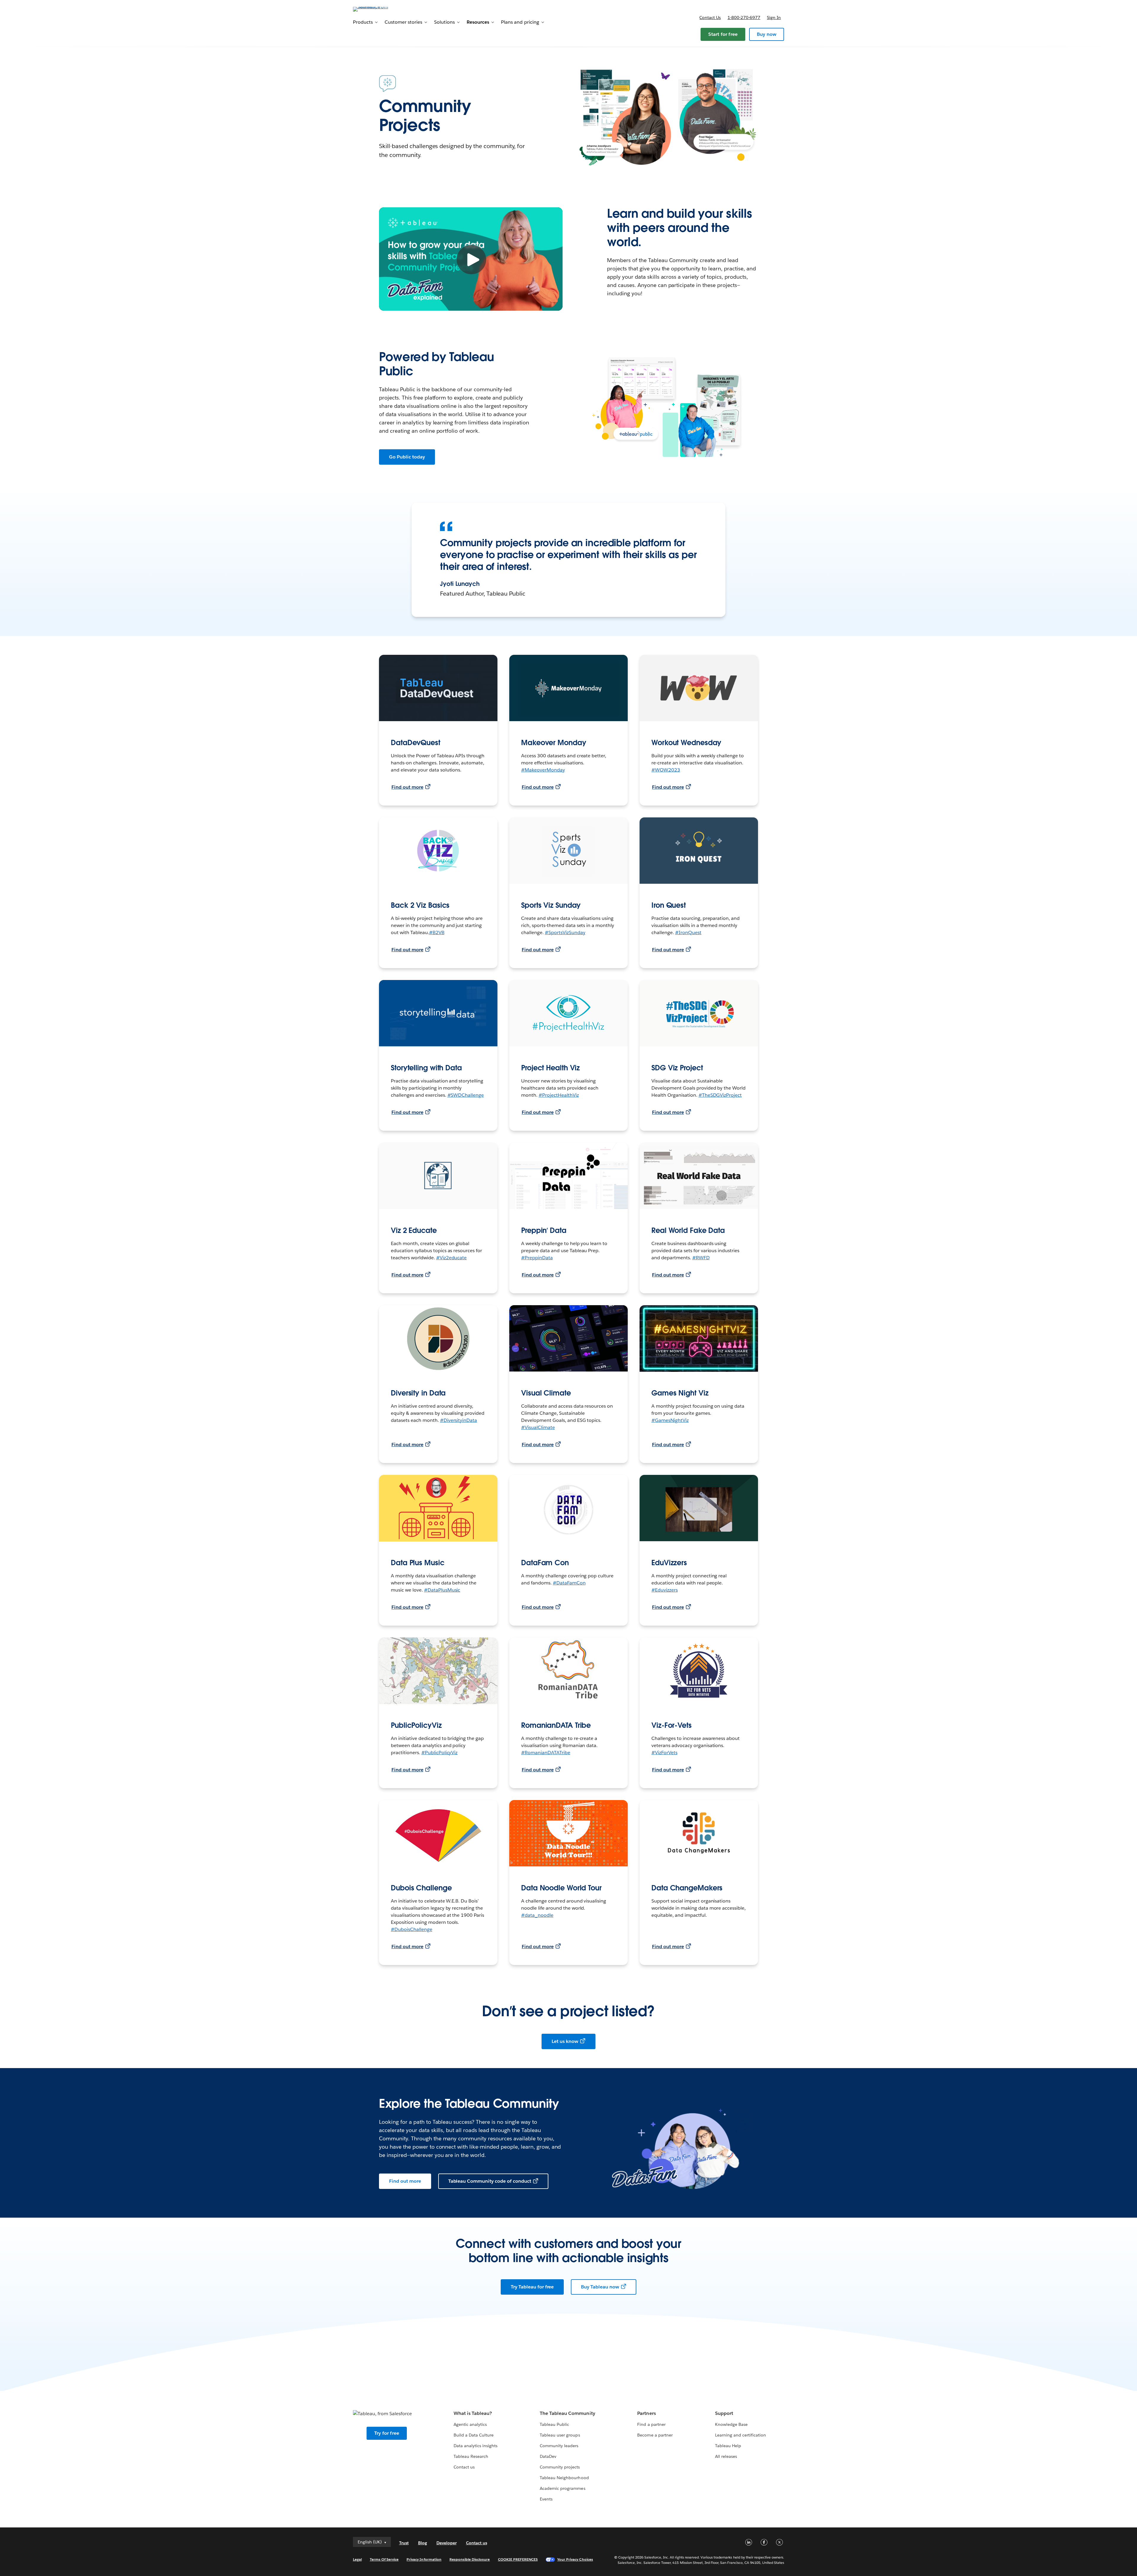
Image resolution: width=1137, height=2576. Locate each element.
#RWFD (701, 1258)
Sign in (774, 17)
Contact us (710, 17)
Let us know (565, 2041)
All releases (726, 2456)
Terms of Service (384, 2559)
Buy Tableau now (600, 2287)
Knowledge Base (731, 2424)
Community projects (560, 2467)
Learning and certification (741, 2435)
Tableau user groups (560, 2435)
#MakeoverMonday (543, 770)
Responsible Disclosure (470, 2559)
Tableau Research (471, 2456)
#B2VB (437, 932)
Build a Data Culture (474, 2435)
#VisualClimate (538, 1427)
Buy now (767, 34)
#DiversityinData (459, 1420)
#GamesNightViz (670, 1420)
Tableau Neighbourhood (564, 2478)
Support (724, 2413)
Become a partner (655, 2435)
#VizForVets (664, 1753)
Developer (447, 2543)
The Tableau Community (567, 2413)
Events (546, 2499)
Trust (404, 2543)
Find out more (407, 787)
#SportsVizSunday (565, 932)
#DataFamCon (569, 1583)
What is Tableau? (473, 2413)
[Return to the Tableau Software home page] (378, 9)
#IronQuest (688, 932)
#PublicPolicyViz (440, 1753)
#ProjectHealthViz (559, 1095)
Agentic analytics (470, 2424)
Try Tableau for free (532, 2287)
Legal (357, 2559)
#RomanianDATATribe (546, 1753)
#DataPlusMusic (442, 1590)
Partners (646, 2413)
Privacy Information (424, 2559)
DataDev (548, 2456)
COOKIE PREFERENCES (518, 2559)
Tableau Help (728, 2446)
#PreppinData (537, 1258)
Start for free (723, 34)
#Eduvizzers (665, 1590)
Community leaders (559, 2446)
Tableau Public (554, 2424)
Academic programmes (562, 2488)
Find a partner (651, 2424)
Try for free (387, 2433)
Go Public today (407, 457)
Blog (423, 2543)
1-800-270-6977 (744, 17)
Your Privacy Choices (575, 2559)
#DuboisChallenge (412, 1929)
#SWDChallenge (466, 1095)
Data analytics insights (476, 2446)
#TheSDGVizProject (720, 1095)
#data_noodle (537, 1915)
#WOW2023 (666, 770)
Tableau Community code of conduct (490, 2181)
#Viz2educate (452, 1258)
